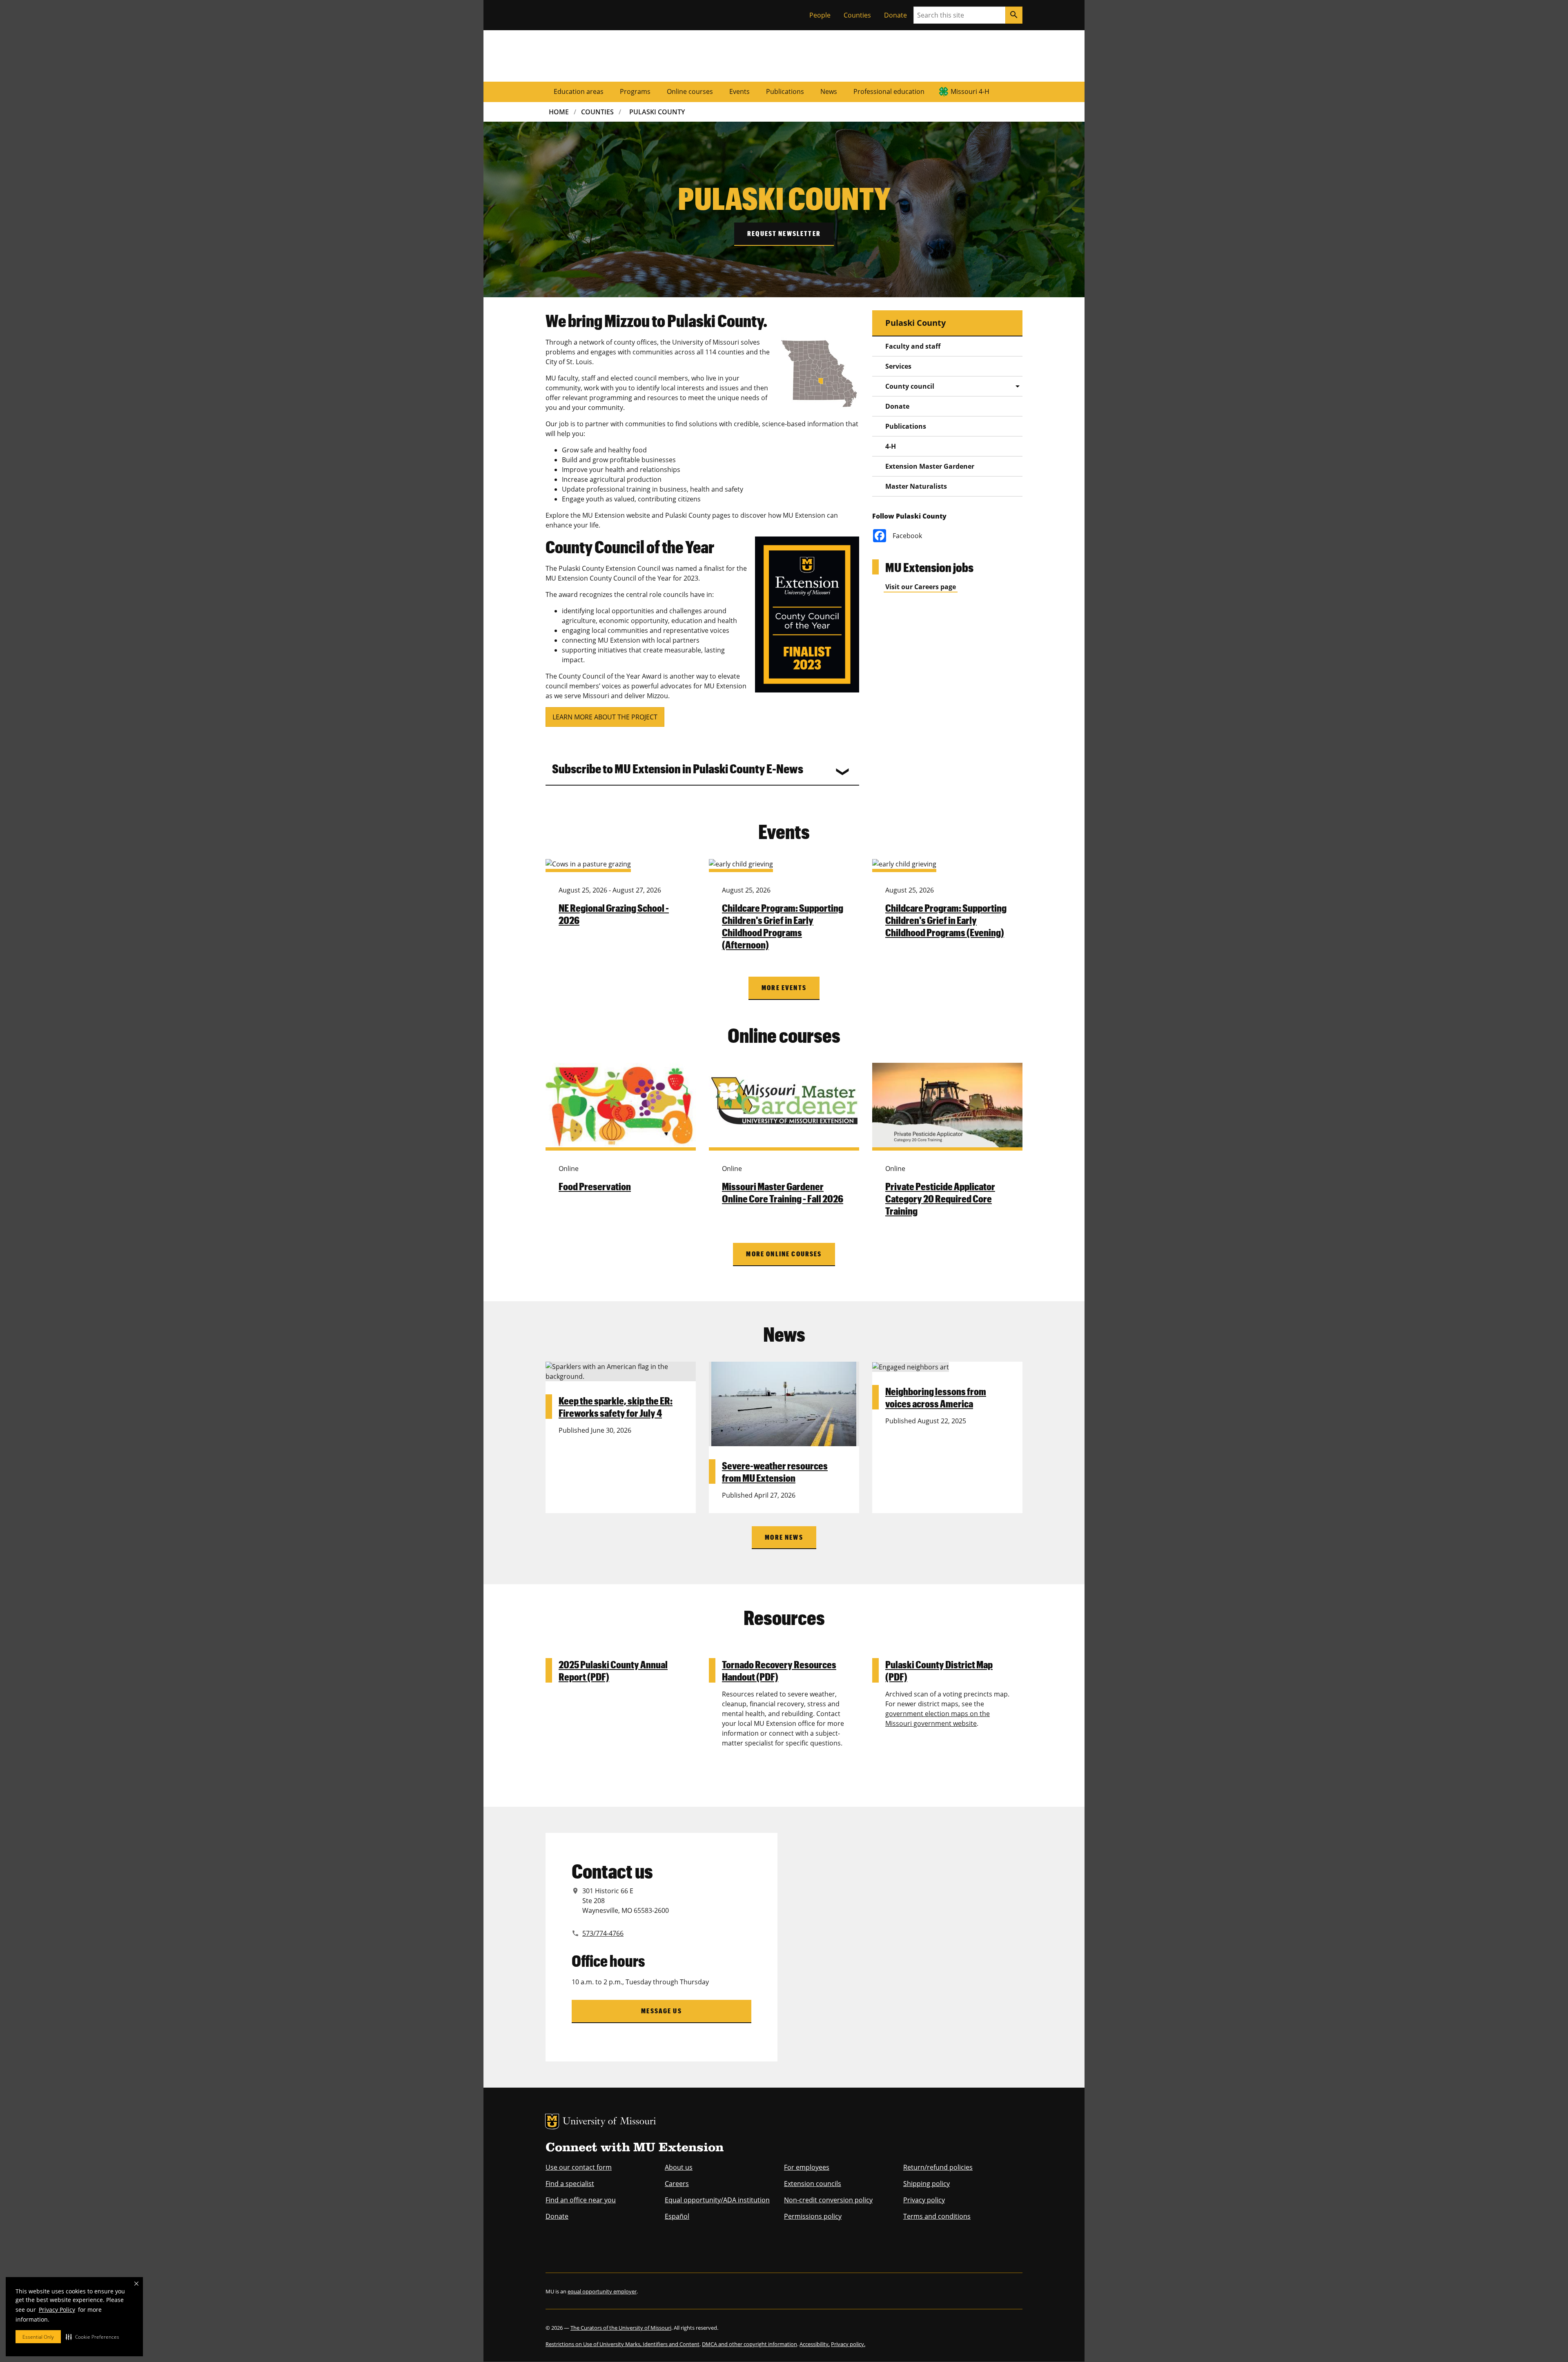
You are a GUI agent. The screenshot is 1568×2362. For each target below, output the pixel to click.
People (820, 15)
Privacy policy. (848, 2344)
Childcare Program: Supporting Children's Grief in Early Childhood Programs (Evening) (946, 920)
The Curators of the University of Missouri (621, 2328)
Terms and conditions (937, 2216)
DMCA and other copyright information (749, 2344)
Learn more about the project (605, 717)
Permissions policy (813, 2216)
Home (559, 112)
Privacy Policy (57, 2310)
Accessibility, (815, 2344)
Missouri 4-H (970, 91)
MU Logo (552, 2122)
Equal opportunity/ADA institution (717, 2200)
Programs (635, 91)
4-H (891, 446)
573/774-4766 (603, 1933)
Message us (661, 2011)
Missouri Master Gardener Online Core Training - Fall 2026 (783, 1192)
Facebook (907, 536)
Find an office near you (581, 2200)
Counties (857, 15)
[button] (92, 2337)
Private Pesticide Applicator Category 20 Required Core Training (940, 1198)
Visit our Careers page (921, 587)
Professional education (889, 91)
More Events (784, 987)
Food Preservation (595, 1186)
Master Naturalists (916, 486)
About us (679, 2167)
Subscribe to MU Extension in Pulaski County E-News (678, 768)
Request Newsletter (784, 233)
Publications (785, 91)
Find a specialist (570, 2184)
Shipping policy (927, 2184)
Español (677, 2216)
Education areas (579, 91)
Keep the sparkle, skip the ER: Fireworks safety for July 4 (616, 1407)
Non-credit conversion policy (828, 2200)
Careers (677, 2184)
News (829, 91)
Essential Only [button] (38, 2337)
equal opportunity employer (602, 2291)
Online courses (690, 91)
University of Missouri (609, 2122)
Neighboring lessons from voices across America (936, 1397)
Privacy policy (924, 2200)
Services (898, 366)
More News (784, 1537)
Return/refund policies (938, 2167)
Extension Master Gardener (930, 466)
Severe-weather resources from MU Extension (775, 1472)
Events (739, 91)
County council (910, 386)
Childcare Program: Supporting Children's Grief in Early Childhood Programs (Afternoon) (783, 926)
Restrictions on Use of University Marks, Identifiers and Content (623, 2344)
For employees (807, 2167)
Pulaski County (657, 112)
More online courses (784, 1254)
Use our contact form (579, 2167)
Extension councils (813, 2184)
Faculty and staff (913, 346)
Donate (895, 15)
